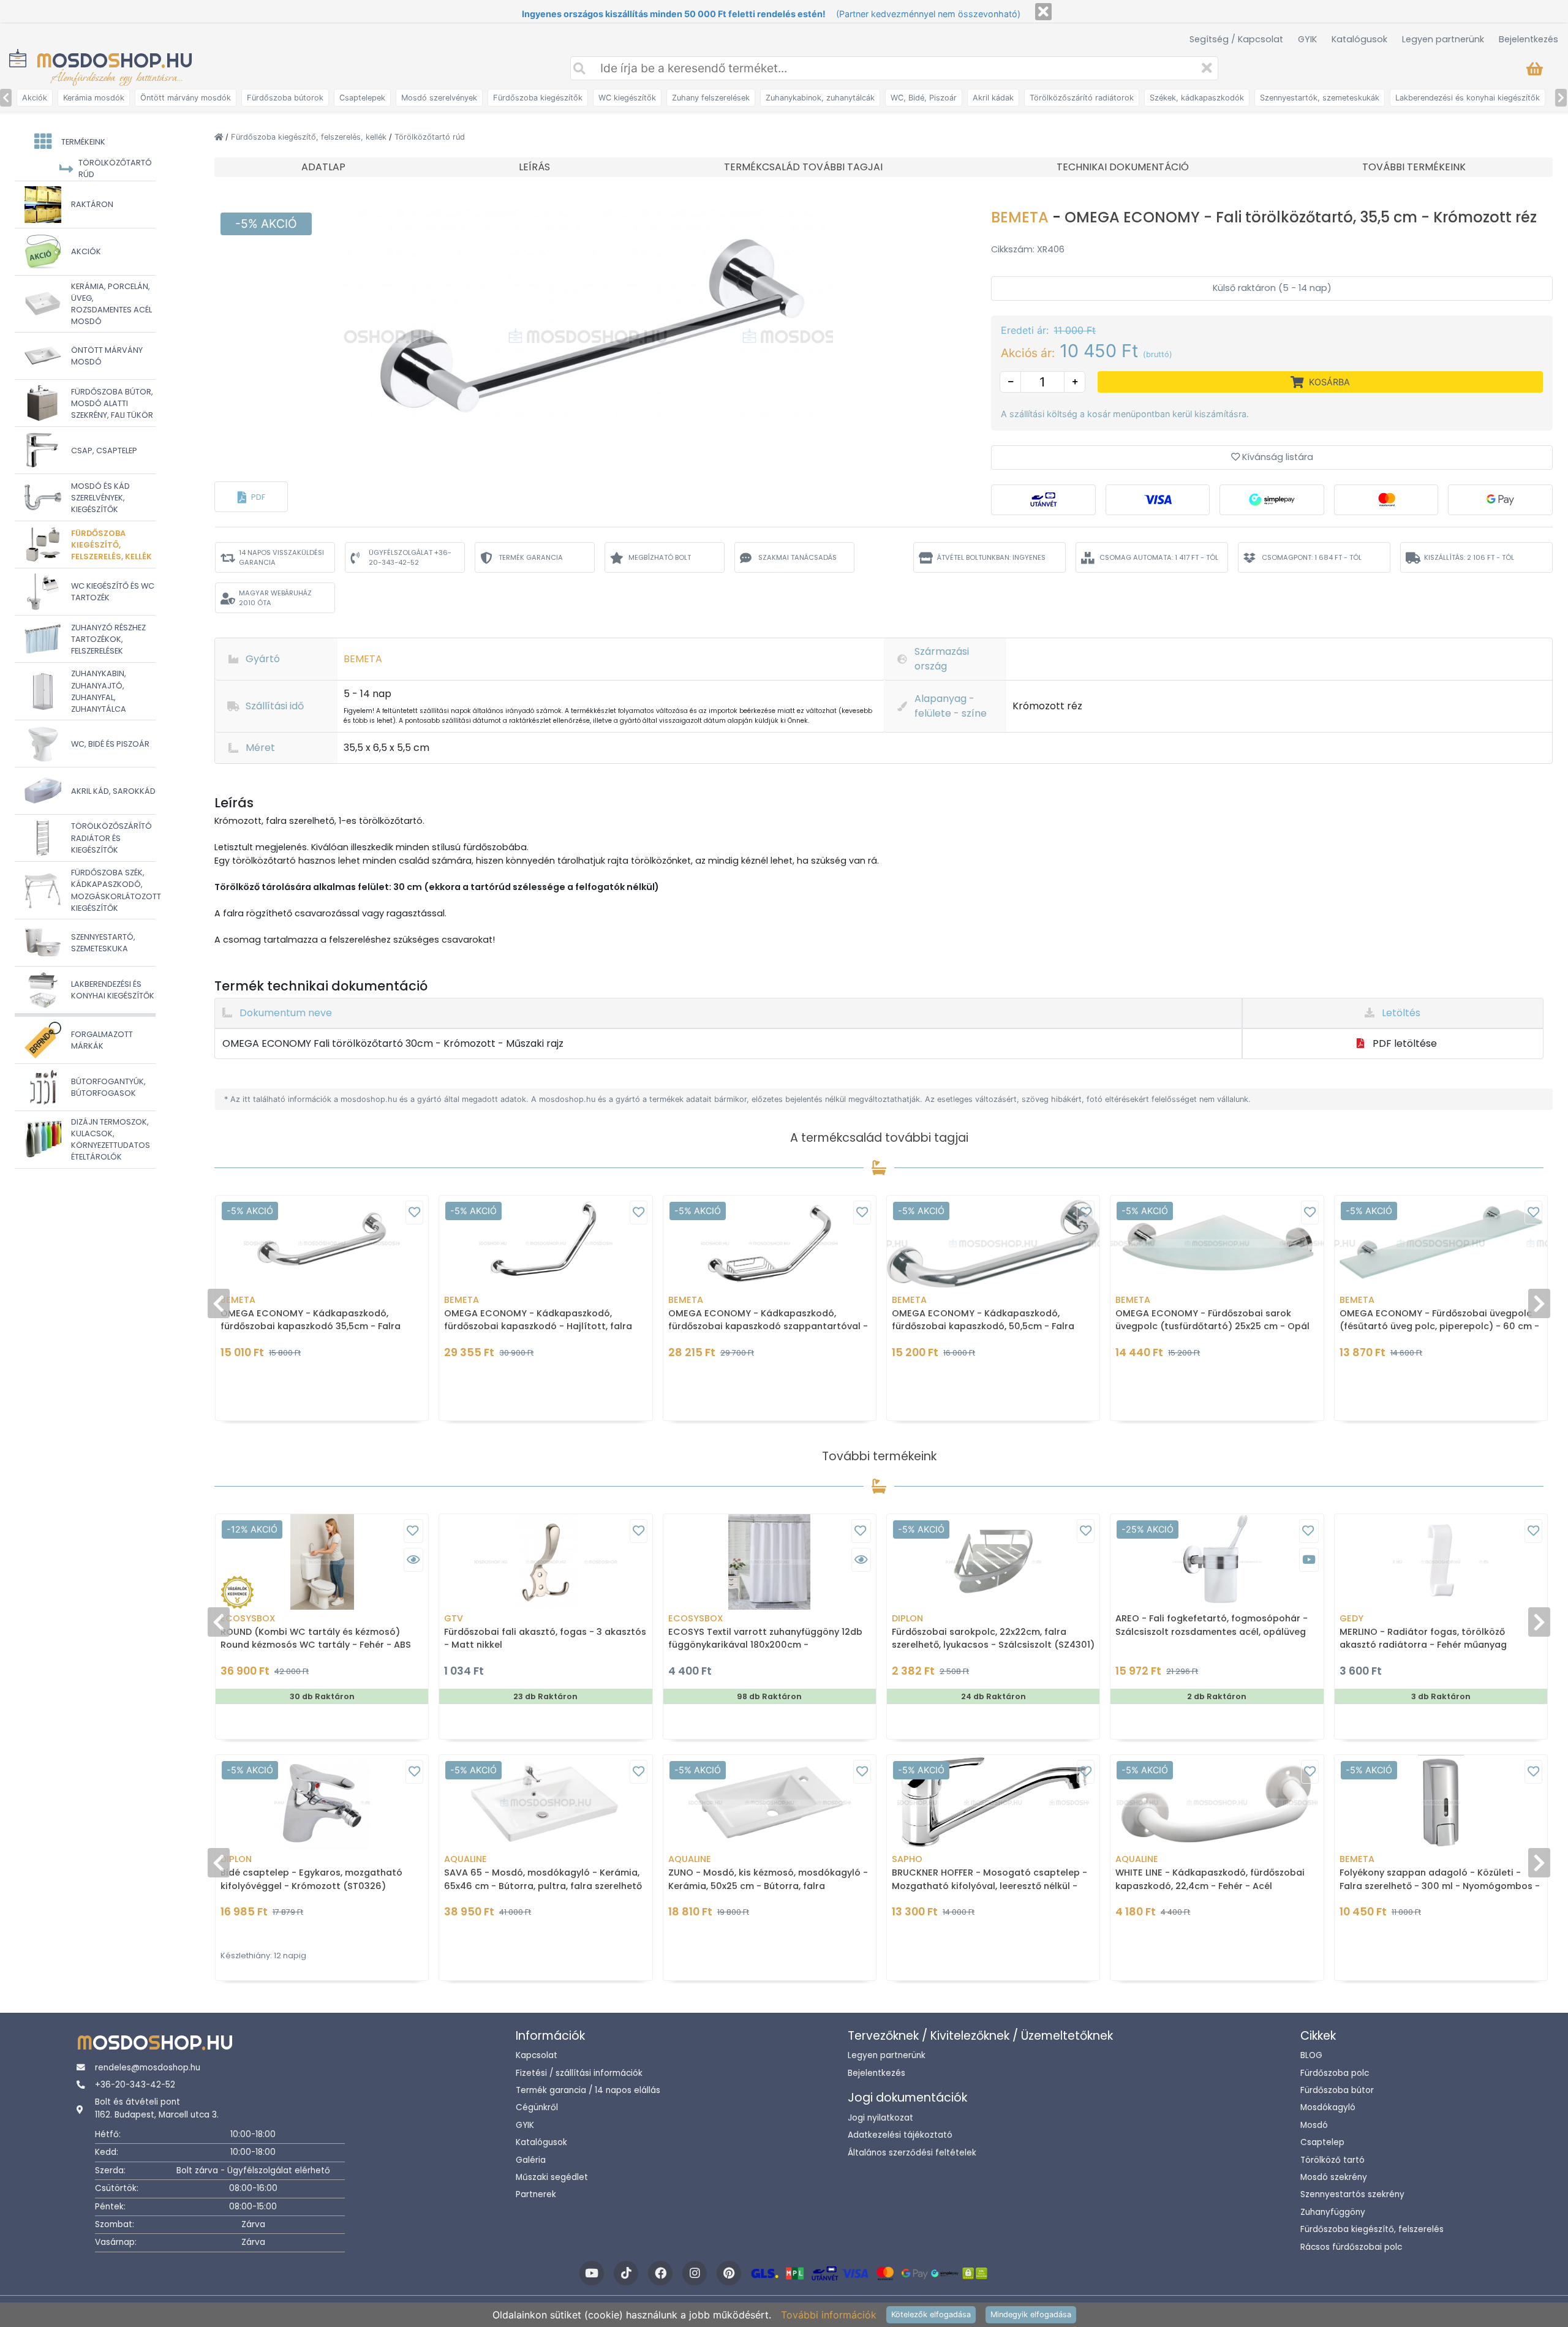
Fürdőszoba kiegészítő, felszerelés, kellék (310, 137)
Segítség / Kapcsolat (1236, 39)
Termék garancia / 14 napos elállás (588, 2090)
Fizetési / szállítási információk (579, 2073)
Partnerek (536, 2194)
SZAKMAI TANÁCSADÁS (797, 557)
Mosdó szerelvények (439, 98)
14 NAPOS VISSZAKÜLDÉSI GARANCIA (281, 558)
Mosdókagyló (1328, 2107)
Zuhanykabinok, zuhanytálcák (820, 98)
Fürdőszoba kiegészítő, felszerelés (1372, 2229)
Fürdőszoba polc (1335, 2073)
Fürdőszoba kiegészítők (538, 98)
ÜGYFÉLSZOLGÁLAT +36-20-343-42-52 (410, 558)
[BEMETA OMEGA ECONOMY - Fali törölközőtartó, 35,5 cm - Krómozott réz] (588, 336)
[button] (251, 497)
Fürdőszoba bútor (1337, 2090)
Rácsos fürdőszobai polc (1351, 2247)
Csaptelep (1322, 2142)
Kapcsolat (537, 2055)
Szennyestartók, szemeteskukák (1320, 98)
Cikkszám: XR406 (1028, 249)
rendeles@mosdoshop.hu (148, 2068)
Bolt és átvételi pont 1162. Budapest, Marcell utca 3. (157, 2108)
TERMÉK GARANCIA (531, 557)
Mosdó (1314, 2125)
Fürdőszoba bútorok (285, 98)
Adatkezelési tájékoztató (900, 2135)
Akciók (35, 98)
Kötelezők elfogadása (931, 2314)
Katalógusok (1359, 39)
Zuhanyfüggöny (1333, 2212)
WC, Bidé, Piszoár (924, 98)
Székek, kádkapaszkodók (1197, 98)
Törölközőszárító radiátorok (1082, 98)
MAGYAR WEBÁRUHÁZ (275, 598)
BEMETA (1022, 217)
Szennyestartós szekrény (1352, 2194)
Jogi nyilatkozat (880, 2118)
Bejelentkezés (1528, 39)
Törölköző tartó (1332, 2160)
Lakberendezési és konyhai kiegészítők (1468, 98)
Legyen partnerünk (1443, 39)
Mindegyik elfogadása (1031, 2314)
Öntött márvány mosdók (186, 98)
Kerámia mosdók (94, 98)
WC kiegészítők (627, 98)
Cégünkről (537, 2107)
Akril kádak (993, 98)
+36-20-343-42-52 (135, 2085)
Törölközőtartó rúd (430, 137)
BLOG (1311, 2055)
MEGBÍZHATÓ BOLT (660, 557)
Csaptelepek (362, 98)
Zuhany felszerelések (711, 98)
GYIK (1307, 39)
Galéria (531, 2160)
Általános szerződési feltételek (912, 2153)
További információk (829, 2315)
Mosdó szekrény (1334, 2177)
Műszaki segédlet (552, 2177)
